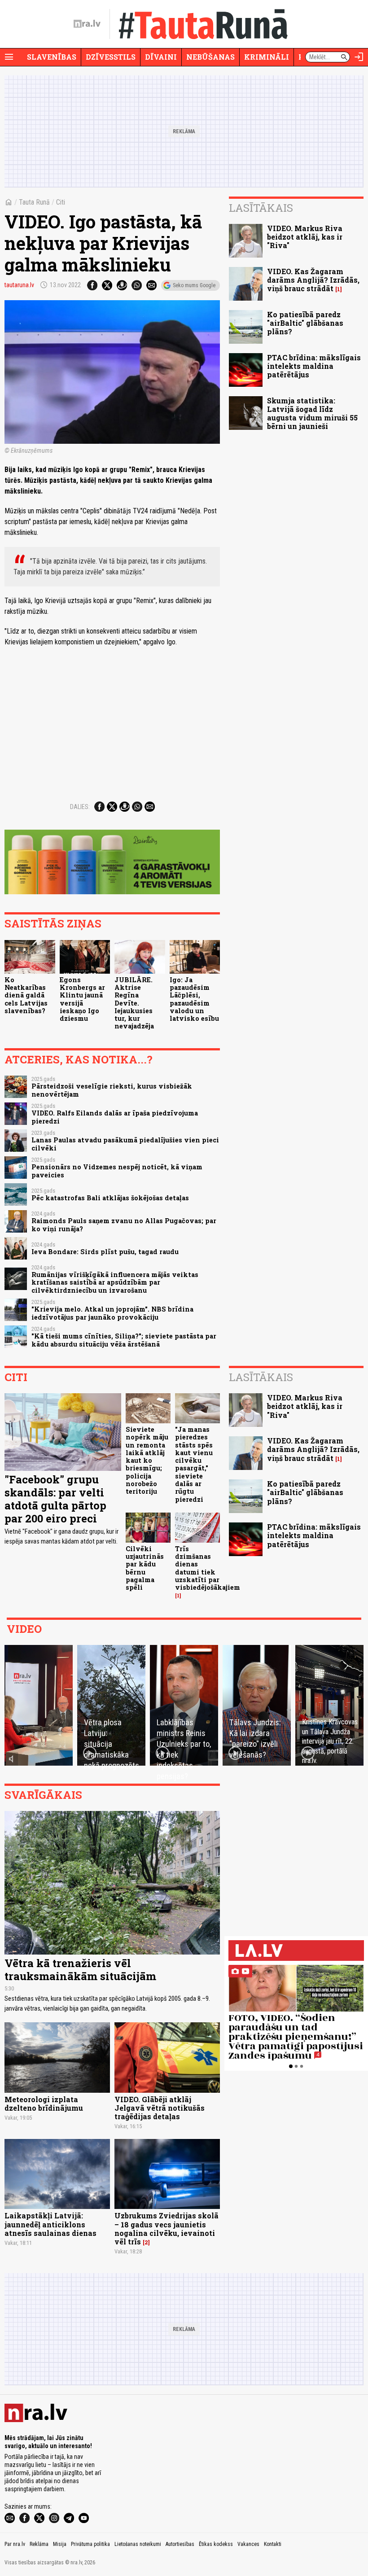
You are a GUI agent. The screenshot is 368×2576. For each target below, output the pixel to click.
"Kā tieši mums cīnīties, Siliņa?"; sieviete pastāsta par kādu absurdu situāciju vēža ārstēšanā (124, 1340)
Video (24, 1629)
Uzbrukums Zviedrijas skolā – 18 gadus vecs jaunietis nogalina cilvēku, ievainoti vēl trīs (166, 2228)
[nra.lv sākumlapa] (87, 24)
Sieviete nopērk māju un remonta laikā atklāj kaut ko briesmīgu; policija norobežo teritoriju (147, 1460)
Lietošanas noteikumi (138, 2544)
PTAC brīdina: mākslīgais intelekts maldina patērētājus (314, 366)
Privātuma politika (90, 2544)
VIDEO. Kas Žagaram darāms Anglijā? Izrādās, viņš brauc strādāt (313, 280)
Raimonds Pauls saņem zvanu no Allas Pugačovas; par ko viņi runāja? (124, 1225)
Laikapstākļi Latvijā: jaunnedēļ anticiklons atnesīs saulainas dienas (50, 2224)
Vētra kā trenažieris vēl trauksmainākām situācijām (80, 1970)
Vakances (248, 2544)
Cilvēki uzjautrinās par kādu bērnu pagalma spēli (145, 1568)
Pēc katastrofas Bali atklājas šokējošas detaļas (110, 1198)
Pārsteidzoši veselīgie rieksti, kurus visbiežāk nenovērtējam (112, 1090)
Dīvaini (161, 57)
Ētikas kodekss (216, 2544)
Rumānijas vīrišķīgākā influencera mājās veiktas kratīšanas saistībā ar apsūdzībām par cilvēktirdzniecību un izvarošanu (115, 1282)
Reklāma (39, 2544)
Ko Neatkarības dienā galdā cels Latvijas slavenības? (26, 995)
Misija (60, 2544)
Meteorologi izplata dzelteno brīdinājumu (44, 2104)
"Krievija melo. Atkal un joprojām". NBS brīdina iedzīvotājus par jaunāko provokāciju (112, 1313)
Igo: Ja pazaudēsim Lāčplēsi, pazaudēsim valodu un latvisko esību (194, 999)
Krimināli (267, 57)
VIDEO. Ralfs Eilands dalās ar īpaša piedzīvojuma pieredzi (115, 1117)
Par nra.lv (15, 2544)
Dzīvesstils (111, 57)
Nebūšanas (210, 57)
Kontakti (273, 2544)
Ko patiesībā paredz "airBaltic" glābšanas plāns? (305, 323)
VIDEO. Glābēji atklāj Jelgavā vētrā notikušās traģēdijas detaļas (160, 2108)
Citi (61, 202)
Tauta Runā (34, 202)
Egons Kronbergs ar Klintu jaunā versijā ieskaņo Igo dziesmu (82, 999)
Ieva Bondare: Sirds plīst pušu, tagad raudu (105, 1252)
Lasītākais (261, 208)
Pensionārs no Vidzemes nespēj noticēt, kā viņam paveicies (117, 1171)
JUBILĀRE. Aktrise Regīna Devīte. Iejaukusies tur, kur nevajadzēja (134, 1003)
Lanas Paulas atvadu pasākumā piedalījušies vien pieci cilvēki (125, 1144)
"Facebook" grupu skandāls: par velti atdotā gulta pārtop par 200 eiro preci (55, 1499)
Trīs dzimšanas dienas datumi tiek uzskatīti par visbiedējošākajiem (208, 1568)
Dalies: (80, 807)
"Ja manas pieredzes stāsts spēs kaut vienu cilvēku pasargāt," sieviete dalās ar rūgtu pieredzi (194, 1464)
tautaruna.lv (19, 285)
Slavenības (52, 57)
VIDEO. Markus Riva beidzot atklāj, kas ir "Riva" (305, 237)
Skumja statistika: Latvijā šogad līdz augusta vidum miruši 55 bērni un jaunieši (312, 413)
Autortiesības (180, 2544)
